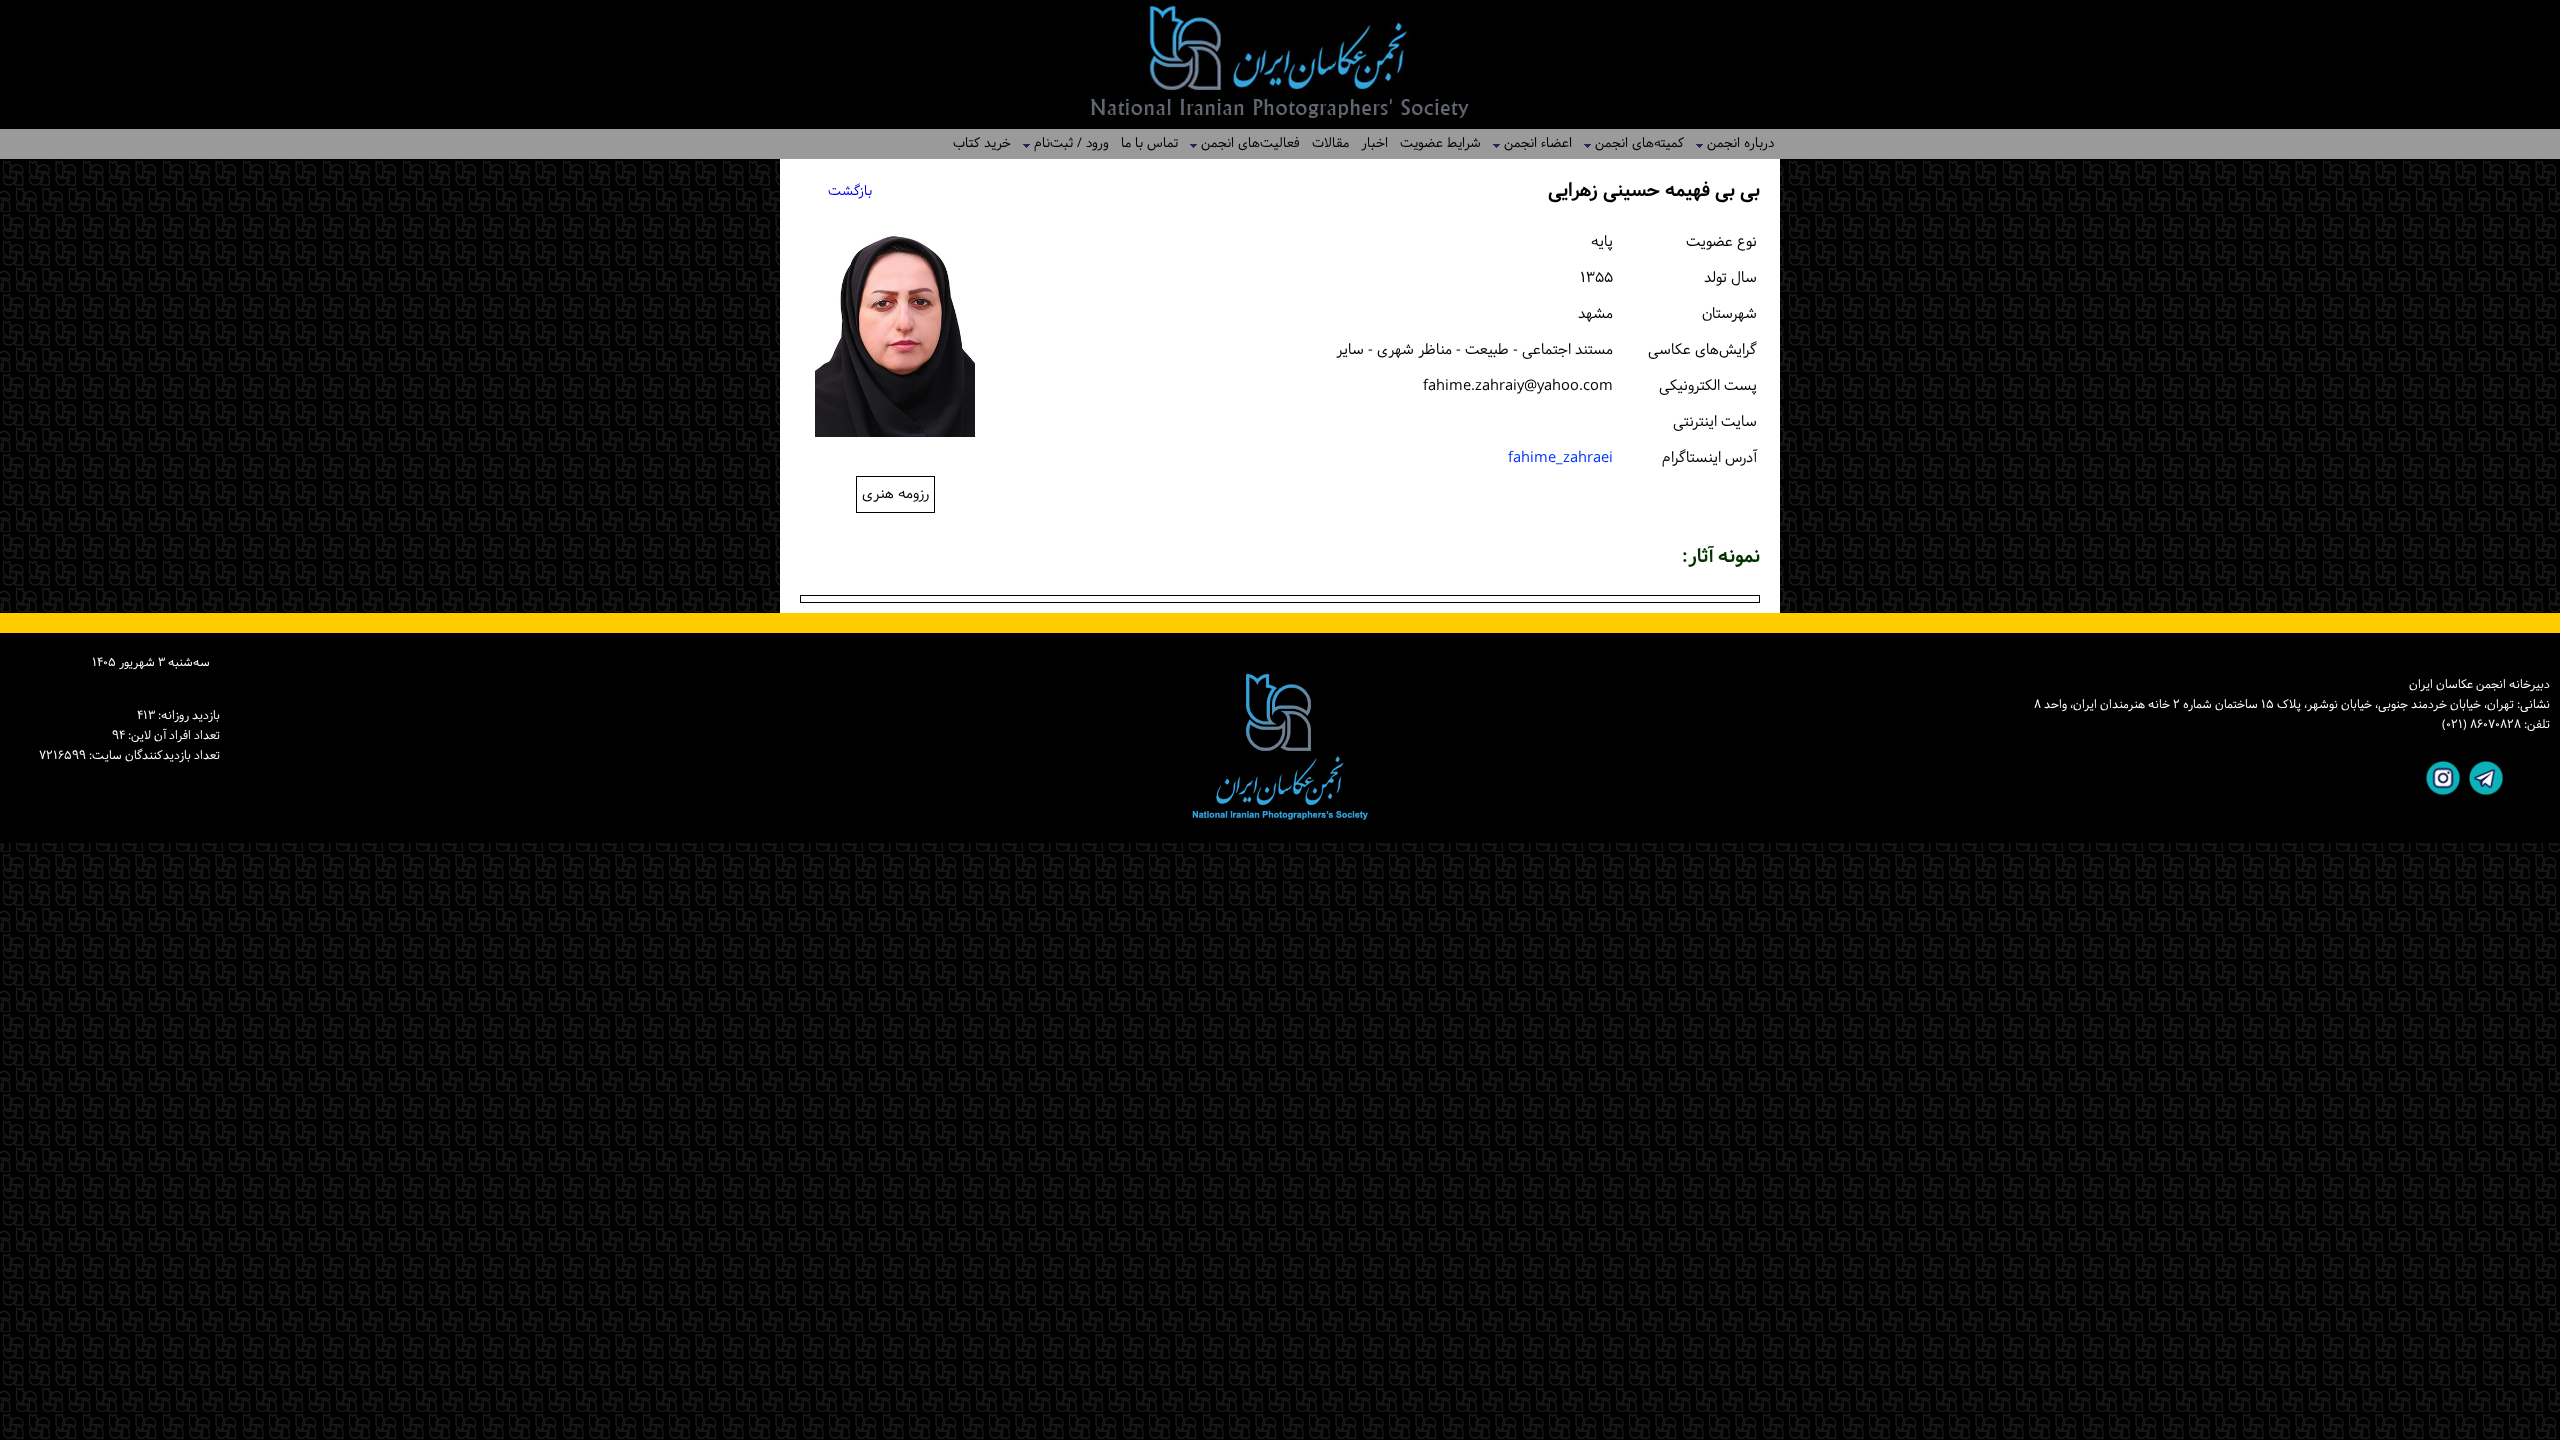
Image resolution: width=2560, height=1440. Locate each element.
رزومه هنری (895, 494)
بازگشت (850, 191)
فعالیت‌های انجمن (1244, 143)
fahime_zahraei (1560, 458)
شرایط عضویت (1440, 143)
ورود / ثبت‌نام (1065, 143)
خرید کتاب (982, 143)
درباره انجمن (1734, 143)
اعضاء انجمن (1532, 143)
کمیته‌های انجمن (1633, 143)
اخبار (1374, 143)
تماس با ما (1149, 143)
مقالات (1330, 143)
